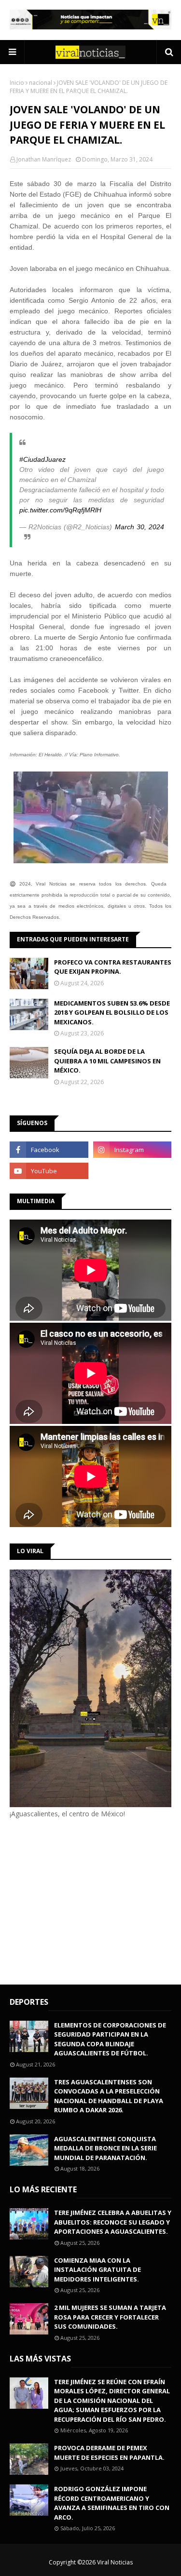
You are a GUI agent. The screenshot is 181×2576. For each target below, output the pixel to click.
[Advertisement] (91, 1900)
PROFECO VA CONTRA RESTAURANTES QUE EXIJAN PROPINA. (113, 967)
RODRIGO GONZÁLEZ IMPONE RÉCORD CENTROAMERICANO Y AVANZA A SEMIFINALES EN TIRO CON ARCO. (112, 2503)
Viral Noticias (115, 2562)
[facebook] (49, 1150)
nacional (41, 83)
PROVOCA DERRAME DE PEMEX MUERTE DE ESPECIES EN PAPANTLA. (109, 2453)
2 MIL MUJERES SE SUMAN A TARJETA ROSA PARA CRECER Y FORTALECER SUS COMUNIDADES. (110, 2317)
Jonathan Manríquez (44, 159)
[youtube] (49, 1171)
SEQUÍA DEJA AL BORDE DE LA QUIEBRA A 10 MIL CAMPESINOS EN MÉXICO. (107, 1061)
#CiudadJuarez (42, 459)
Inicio (17, 83)
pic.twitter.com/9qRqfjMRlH (60, 510)
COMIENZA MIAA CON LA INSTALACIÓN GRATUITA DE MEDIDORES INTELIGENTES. (97, 2270)
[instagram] (132, 1150)
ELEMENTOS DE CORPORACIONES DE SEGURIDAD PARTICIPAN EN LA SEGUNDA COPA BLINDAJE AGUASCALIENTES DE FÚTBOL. (110, 2039)
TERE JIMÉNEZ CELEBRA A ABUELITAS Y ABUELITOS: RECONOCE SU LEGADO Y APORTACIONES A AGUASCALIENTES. (113, 2222)
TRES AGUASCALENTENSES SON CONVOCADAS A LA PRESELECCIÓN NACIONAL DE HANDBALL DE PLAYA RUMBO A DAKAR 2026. (109, 2096)
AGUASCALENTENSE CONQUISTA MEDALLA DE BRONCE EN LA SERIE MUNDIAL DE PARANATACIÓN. (105, 2148)
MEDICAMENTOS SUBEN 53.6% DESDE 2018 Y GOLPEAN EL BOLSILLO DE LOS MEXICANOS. (112, 1013)
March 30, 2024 (139, 527)
